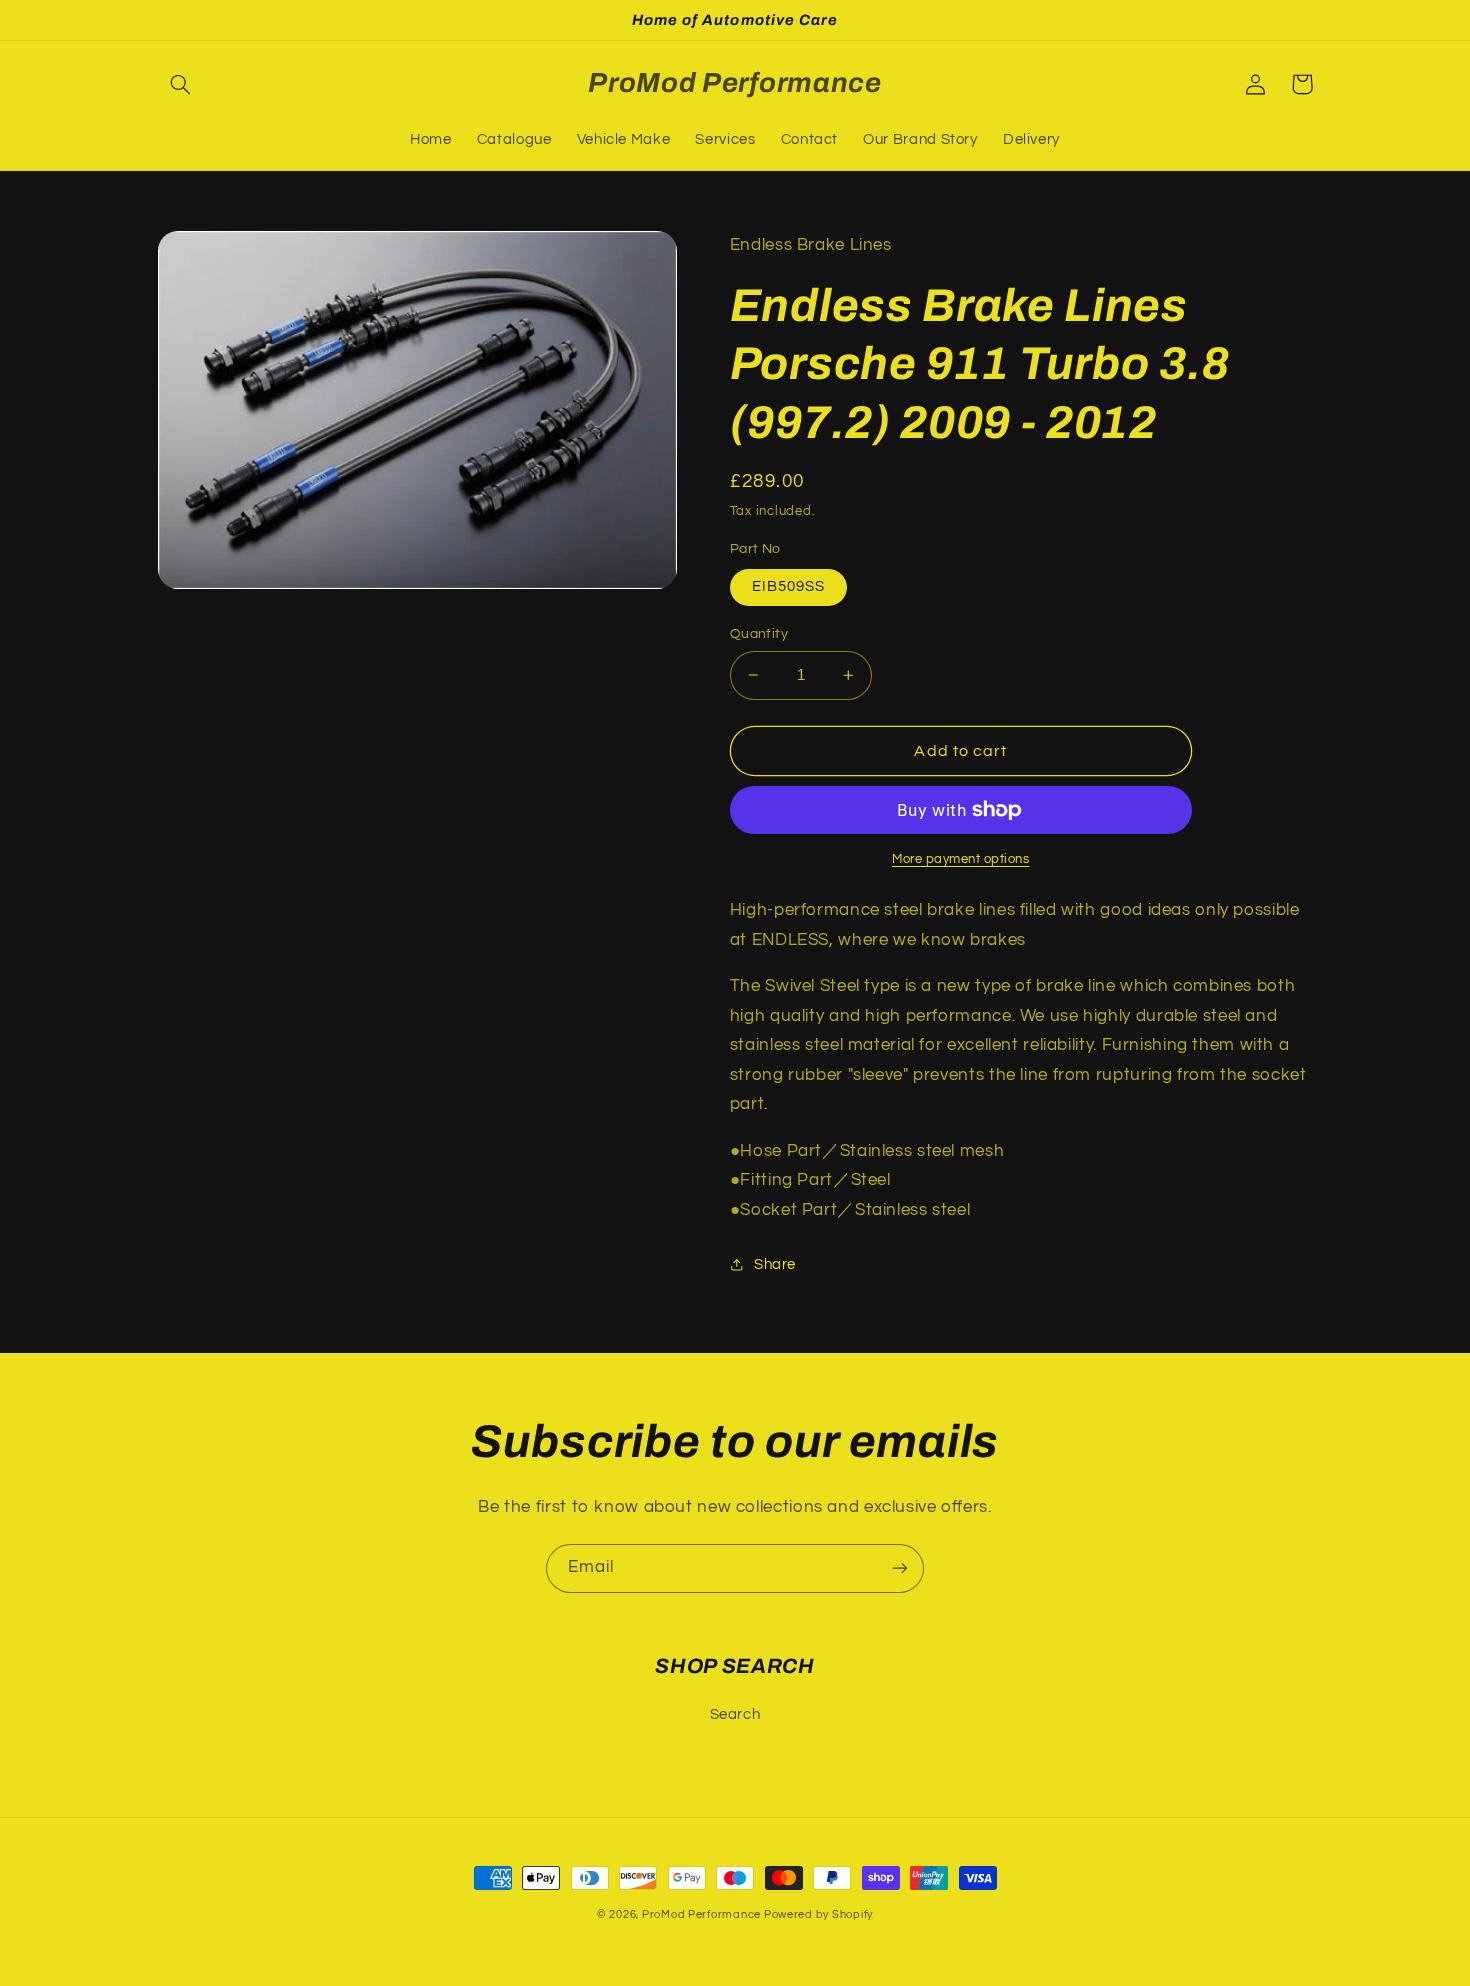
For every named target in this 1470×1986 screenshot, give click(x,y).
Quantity (759, 634)
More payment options (961, 859)
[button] (181, 84)
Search (735, 1714)
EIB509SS (788, 586)
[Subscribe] (900, 1568)
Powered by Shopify (818, 1914)
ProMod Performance (703, 1914)
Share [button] (775, 1264)
